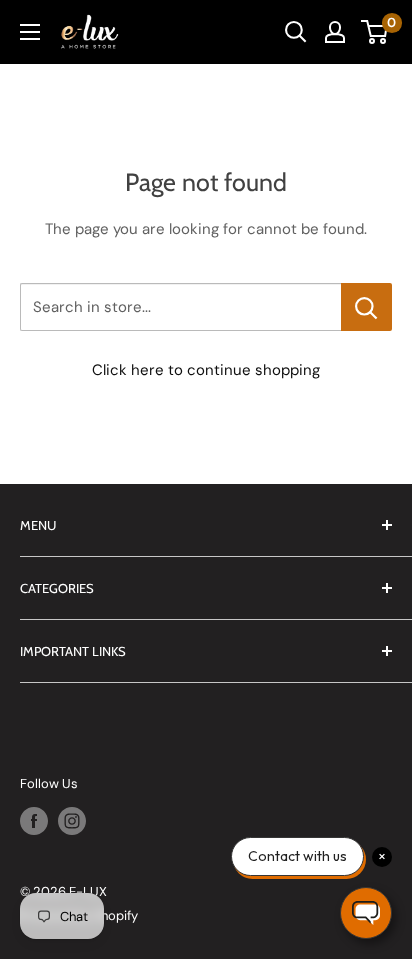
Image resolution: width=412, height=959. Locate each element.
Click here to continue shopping (206, 370)
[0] (375, 32)
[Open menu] (30, 32)
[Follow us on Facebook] (34, 821)
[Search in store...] (366, 307)
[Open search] (296, 32)
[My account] (335, 32)
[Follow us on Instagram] (72, 821)
